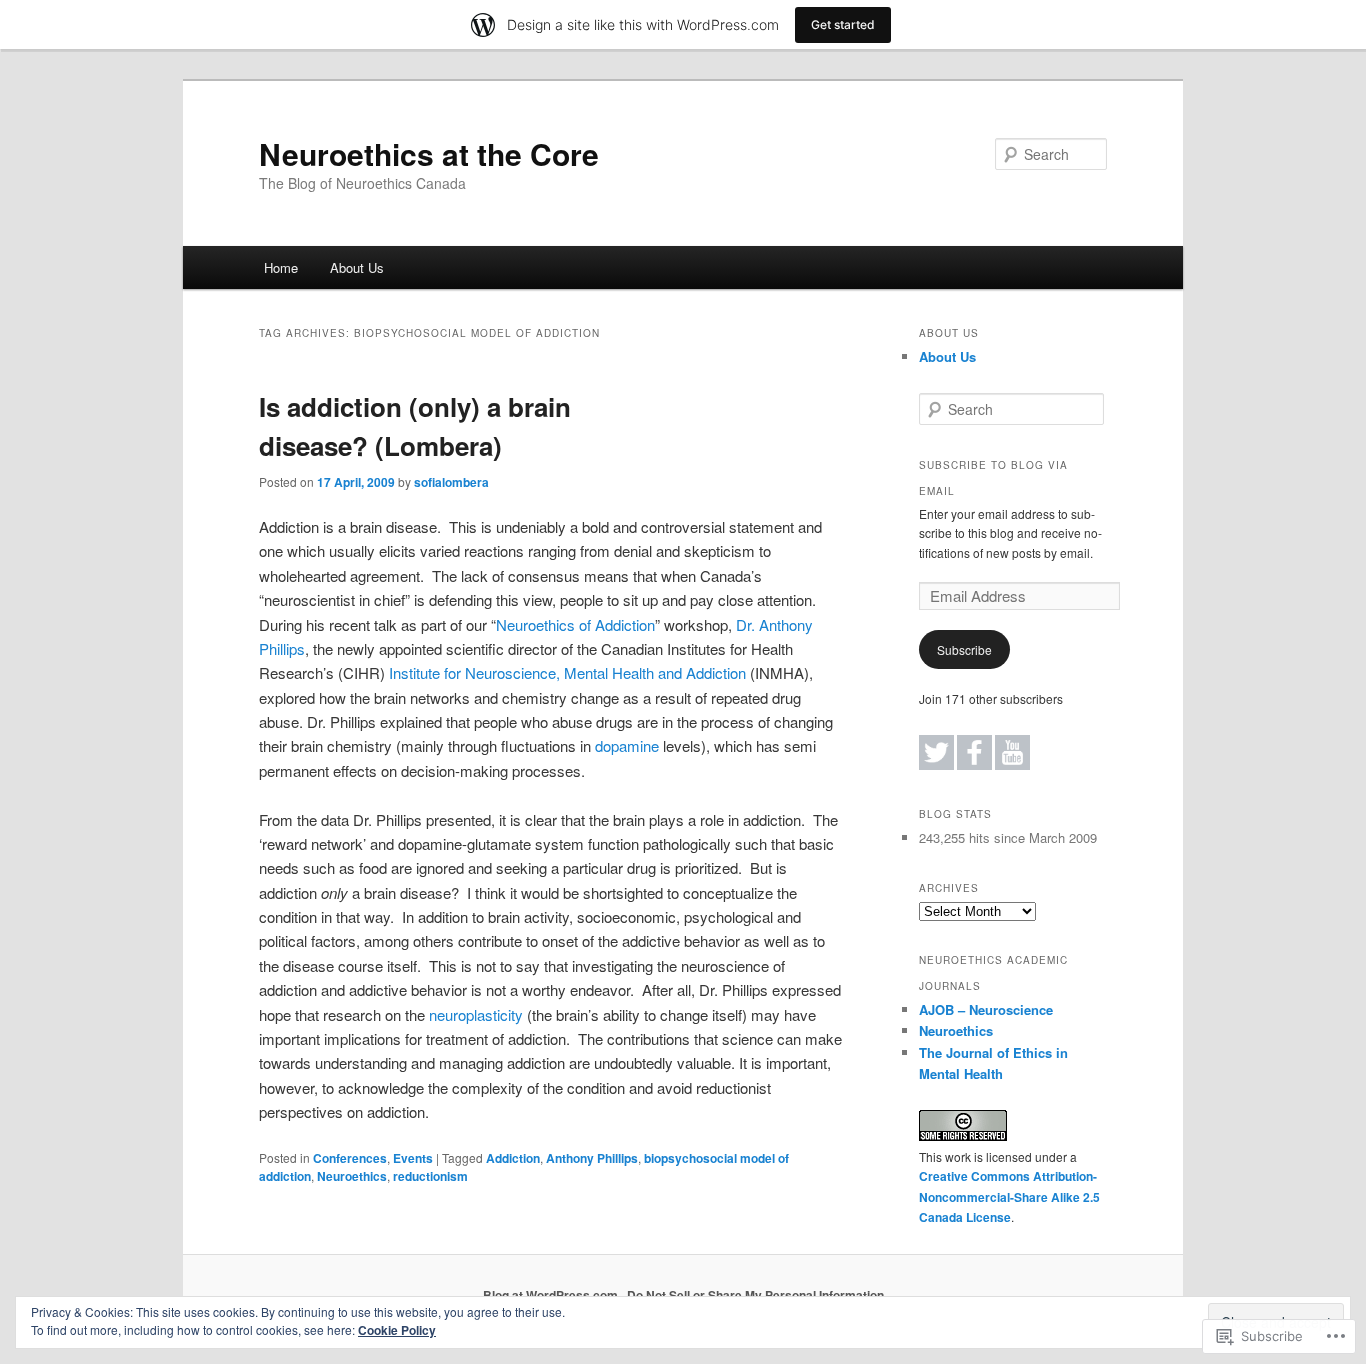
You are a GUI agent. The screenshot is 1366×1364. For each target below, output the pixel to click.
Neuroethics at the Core (429, 153)
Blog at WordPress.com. (552, 1295)
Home (281, 267)
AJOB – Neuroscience (986, 1009)
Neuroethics (352, 1176)
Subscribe (964, 649)
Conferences (350, 1158)
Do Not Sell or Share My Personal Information (755, 1295)
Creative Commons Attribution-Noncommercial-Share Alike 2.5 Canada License (1009, 1196)
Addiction (513, 1158)
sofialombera (451, 482)
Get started (843, 24)
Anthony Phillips (592, 1158)
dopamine (627, 745)
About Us (357, 267)
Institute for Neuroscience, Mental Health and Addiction (565, 672)
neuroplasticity (476, 1014)
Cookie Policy (397, 1330)
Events (413, 1158)
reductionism (430, 1176)
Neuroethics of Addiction (575, 624)
